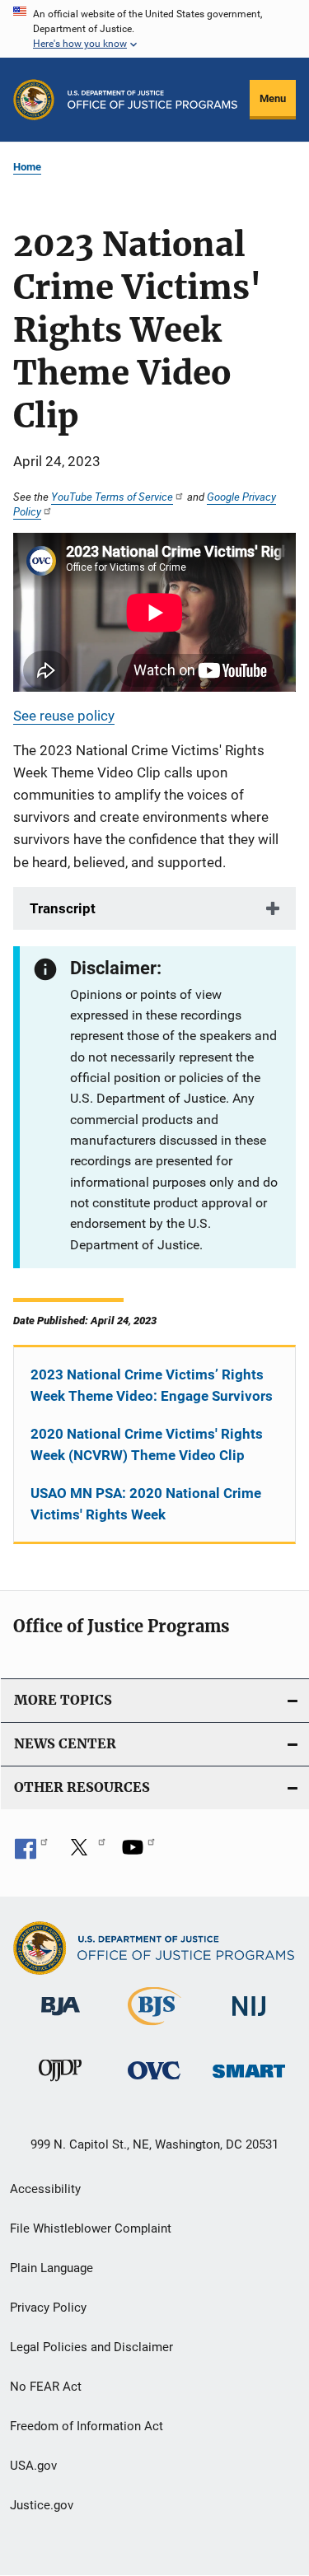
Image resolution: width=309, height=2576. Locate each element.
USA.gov (33, 2466)
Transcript (63, 908)
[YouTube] (138, 1853)
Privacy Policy (48, 2308)
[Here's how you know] (154, 29)
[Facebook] (31, 1853)
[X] (85, 1853)
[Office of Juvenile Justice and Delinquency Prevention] (60, 2084)
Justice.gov (42, 2505)
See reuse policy (64, 716)
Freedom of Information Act (87, 2426)
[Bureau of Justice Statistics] (154, 2028)
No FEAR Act (46, 2387)
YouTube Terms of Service (112, 497)
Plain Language (51, 2268)
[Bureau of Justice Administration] (61, 2018)
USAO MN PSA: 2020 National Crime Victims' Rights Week (146, 1504)
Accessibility (45, 2189)
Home (27, 167)
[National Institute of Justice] (249, 2019)
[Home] (152, 100)
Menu (273, 98)
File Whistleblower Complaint (91, 2228)
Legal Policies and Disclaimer (91, 2347)
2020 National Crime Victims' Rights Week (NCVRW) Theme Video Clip (147, 1444)
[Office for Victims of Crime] (154, 2082)
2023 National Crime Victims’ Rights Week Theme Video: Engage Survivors (152, 1385)
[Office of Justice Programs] (34, 100)
